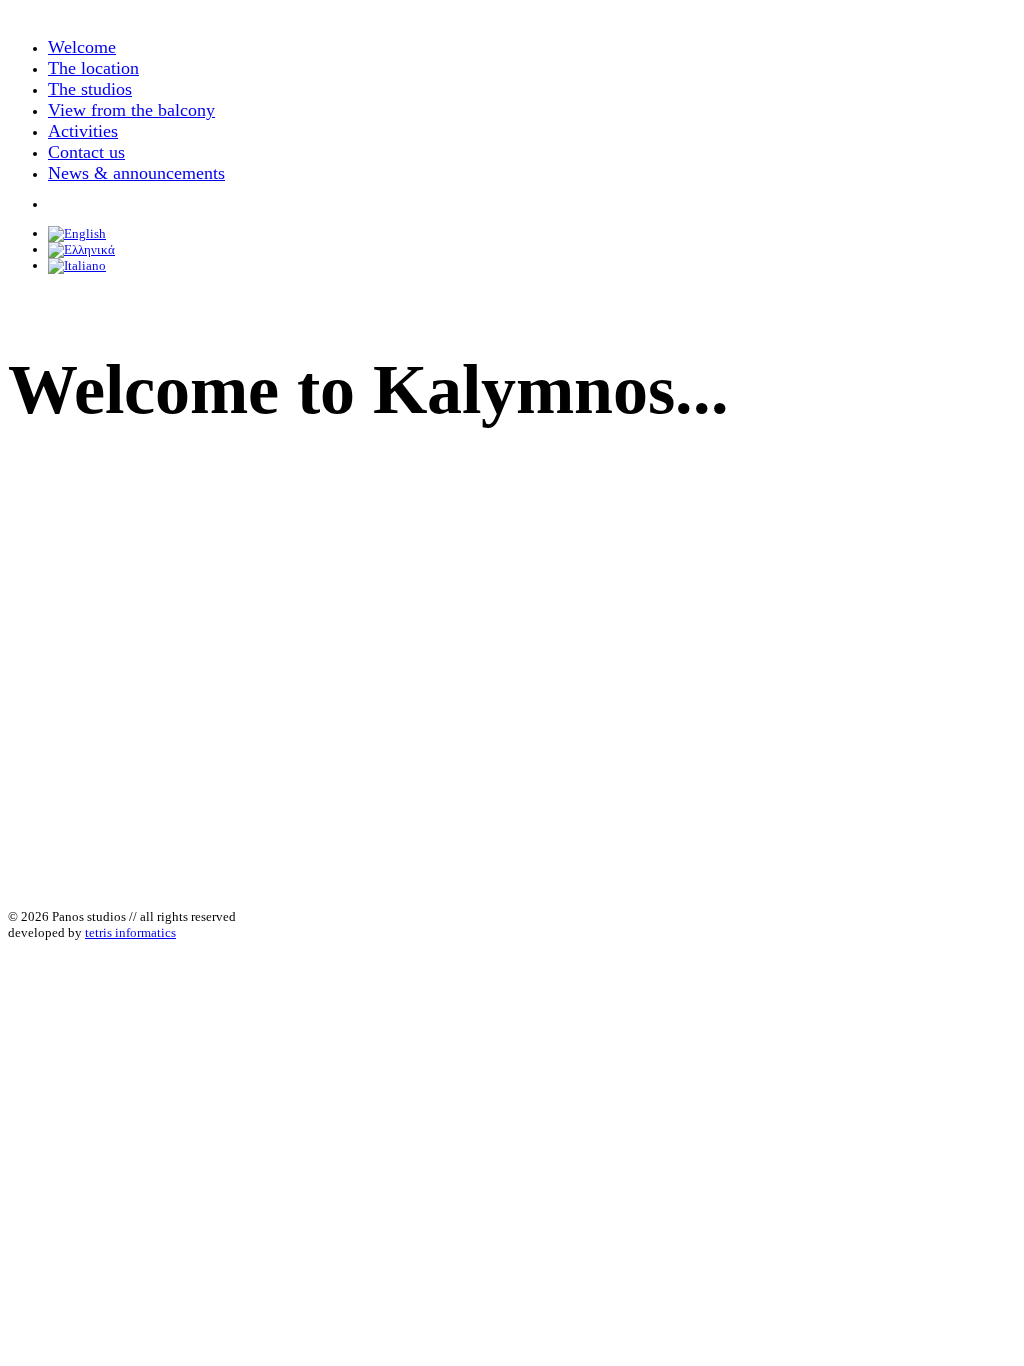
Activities (83, 131)
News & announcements (136, 173)
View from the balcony (131, 110)
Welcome (82, 47)
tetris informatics (130, 932)
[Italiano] (77, 265)
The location (93, 68)
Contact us (86, 152)
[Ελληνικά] (81, 249)
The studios (90, 89)
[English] (77, 233)
